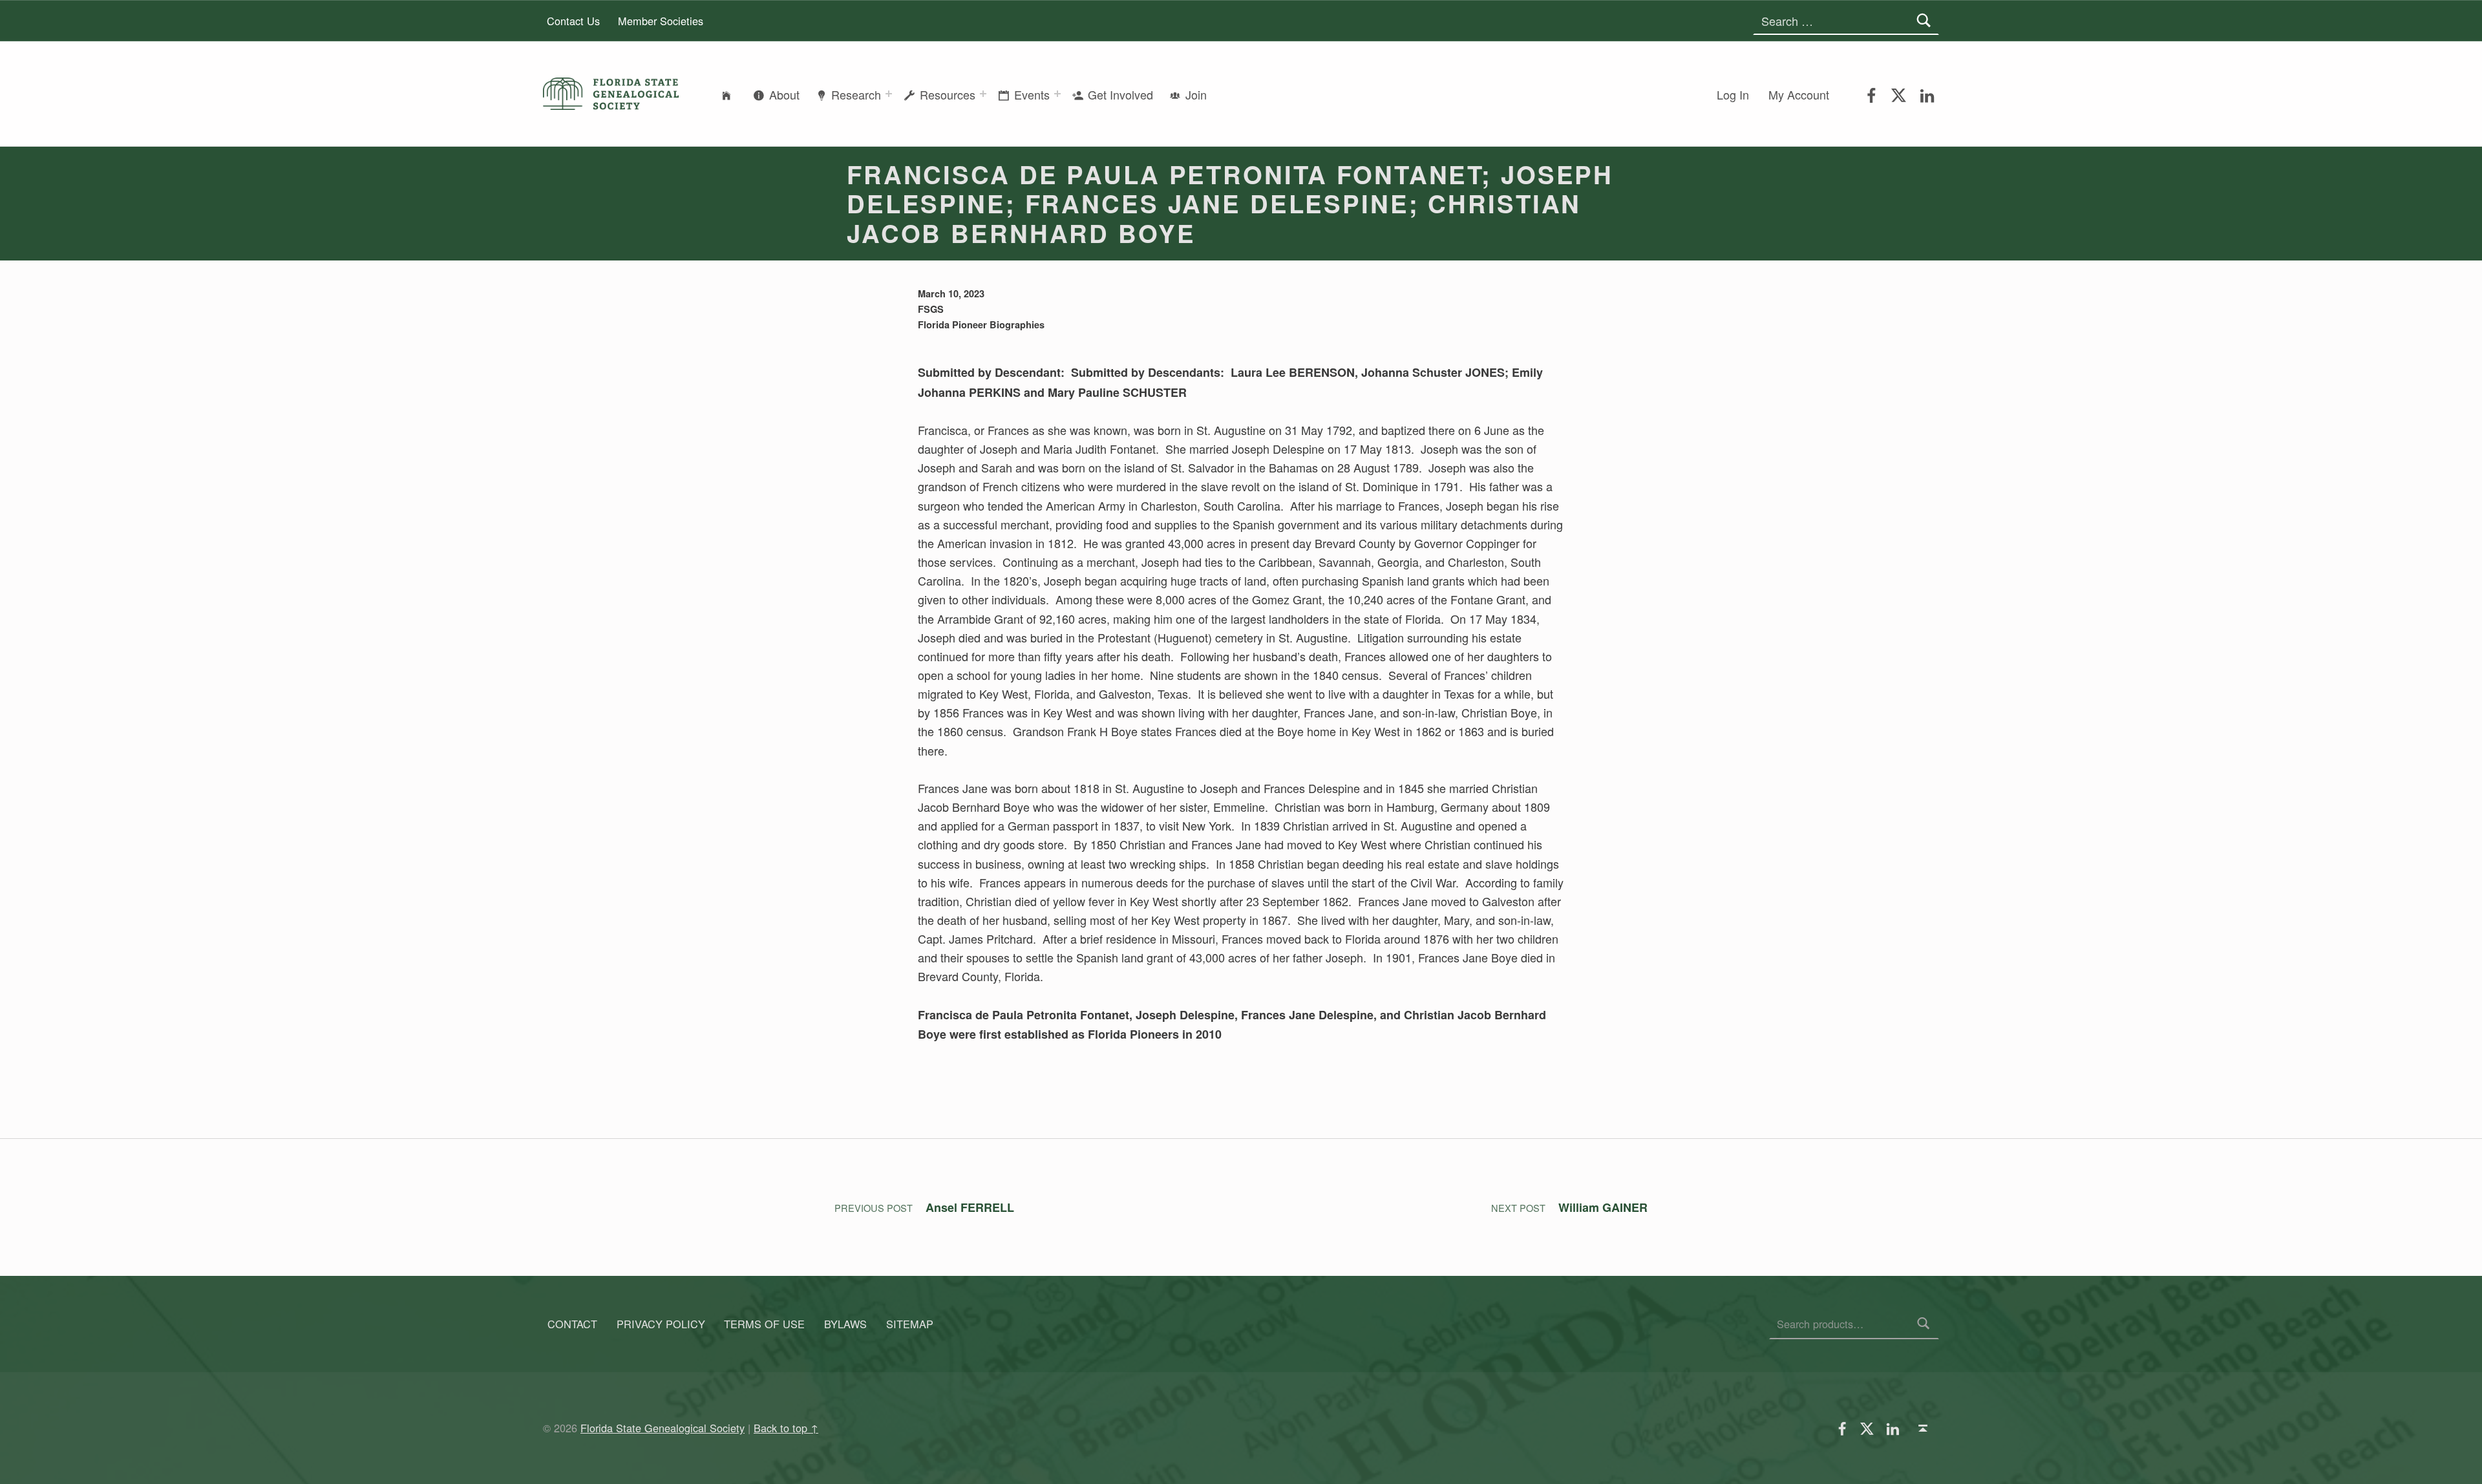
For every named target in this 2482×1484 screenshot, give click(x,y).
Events (1032, 94)
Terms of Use (764, 1324)
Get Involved (1120, 94)
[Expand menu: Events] (1057, 94)
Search (1924, 1324)
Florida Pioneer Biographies (981, 324)
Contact (572, 1324)
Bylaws (845, 1324)
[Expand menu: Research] (889, 94)
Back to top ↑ (786, 1428)
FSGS (931, 309)
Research (856, 94)
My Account (1799, 94)
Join (1196, 94)
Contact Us (573, 21)
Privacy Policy (661, 1324)
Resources (948, 94)
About (784, 94)
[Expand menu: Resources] (983, 94)
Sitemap (910, 1324)
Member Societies (661, 21)
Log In (1733, 94)
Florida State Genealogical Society (663, 1428)
